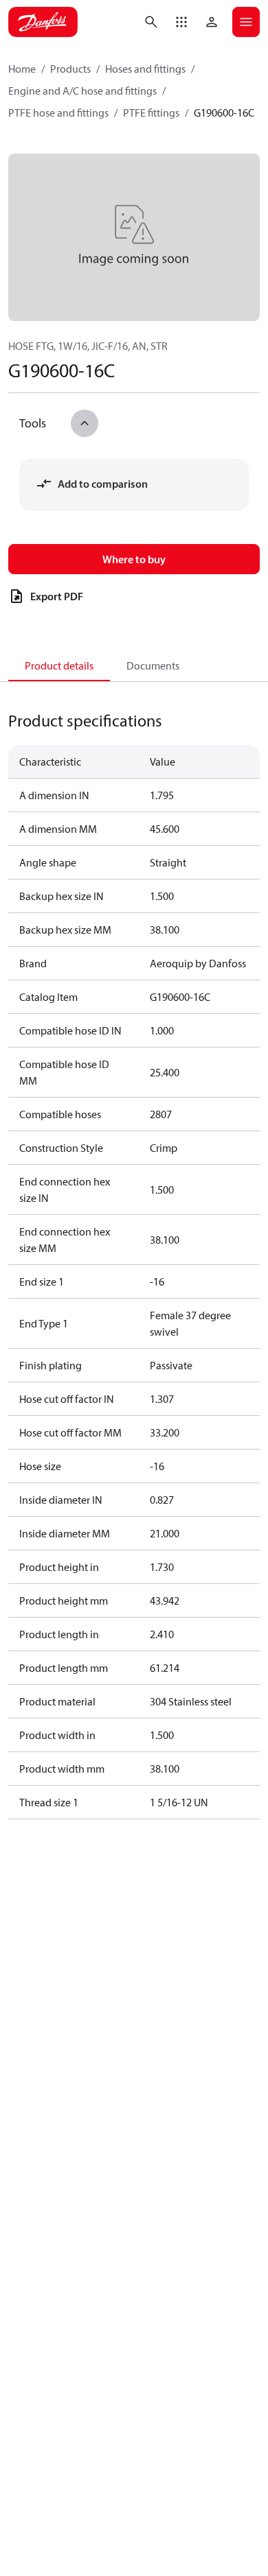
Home (22, 69)
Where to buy (134, 559)
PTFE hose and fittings (58, 113)
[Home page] (43, 22)
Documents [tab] (153, 665)
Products (70, 69)
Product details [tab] (59, 665)
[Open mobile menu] (246, 22)
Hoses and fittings (145, 69)
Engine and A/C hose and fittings (82, 91)
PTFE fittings (151, 113)
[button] (181, 22)
